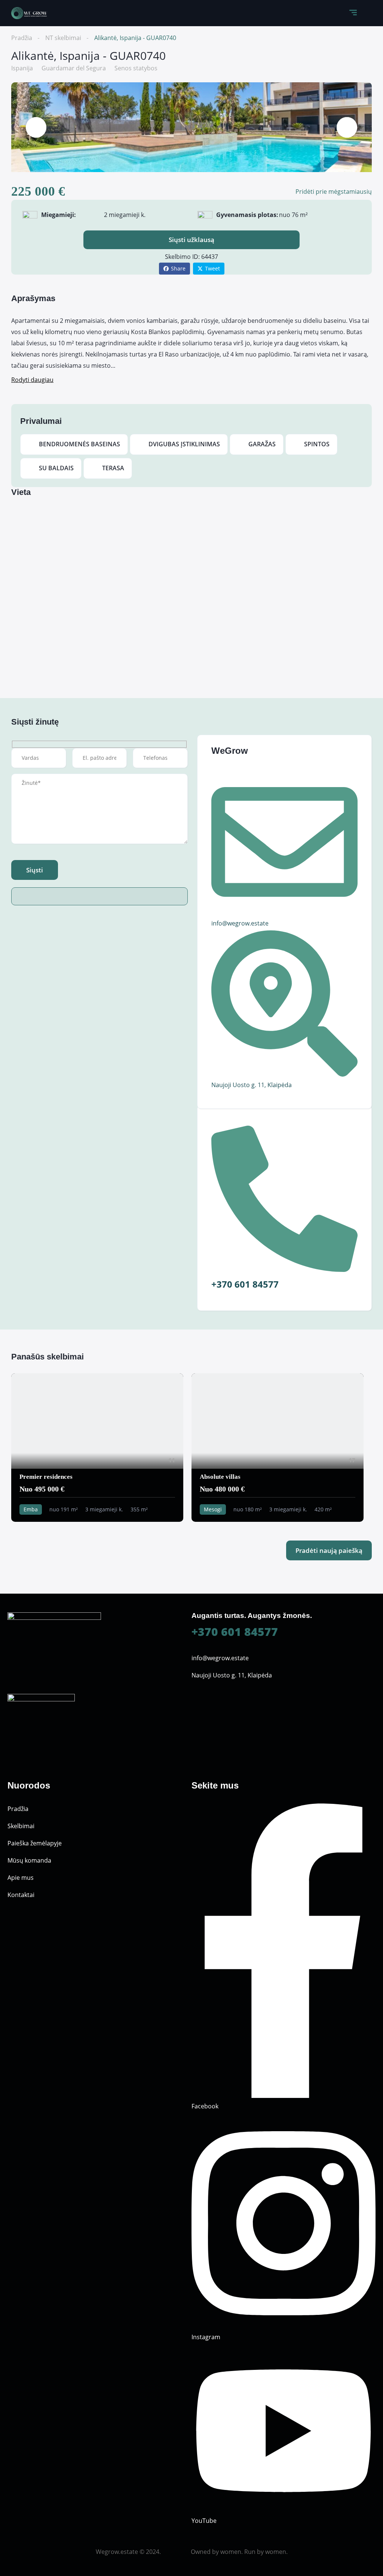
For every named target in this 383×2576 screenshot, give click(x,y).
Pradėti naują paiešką (329, 1550)
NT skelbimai (63, 38)
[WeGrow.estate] (29, 13)
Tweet (212, 268)
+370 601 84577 (235, 1632)
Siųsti (35, 870)
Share (178, 268)
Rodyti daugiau (32, 380)
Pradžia (22, 38)
